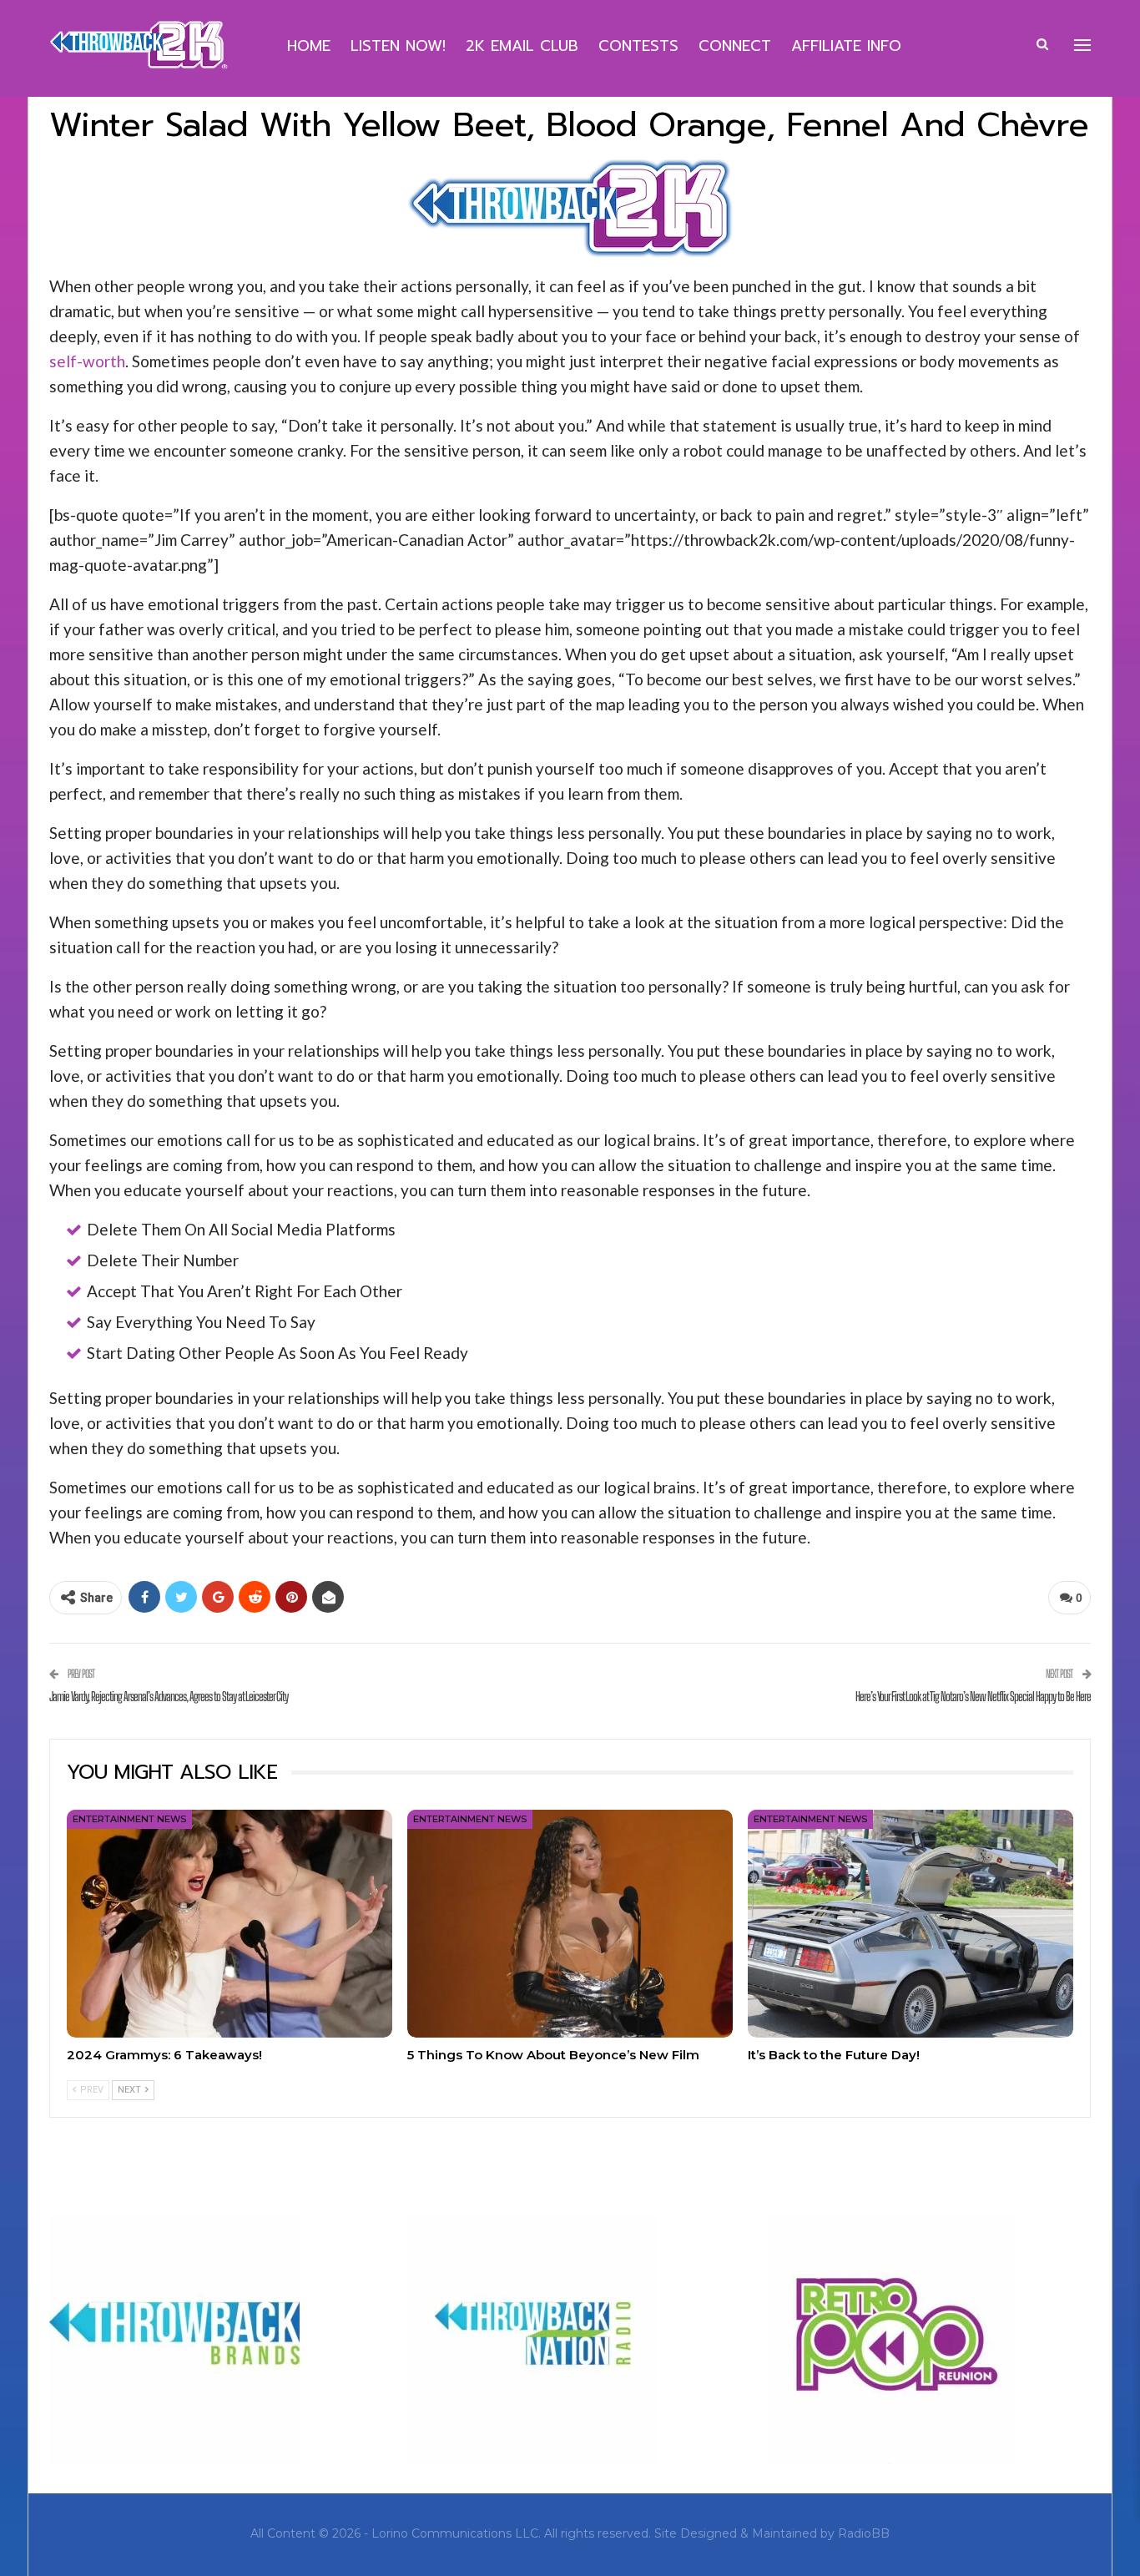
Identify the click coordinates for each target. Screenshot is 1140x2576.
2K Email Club (522, 46)
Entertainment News (129, 1819)
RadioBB (864, 2533)
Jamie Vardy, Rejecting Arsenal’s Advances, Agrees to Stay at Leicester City (169, 1696)
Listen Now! (398, 46)
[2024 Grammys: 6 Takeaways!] (230, 1924)
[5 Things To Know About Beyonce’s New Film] (570, 1924)
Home (309, 46)
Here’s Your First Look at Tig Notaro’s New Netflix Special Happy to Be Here (973, 1696)
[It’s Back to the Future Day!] (910, 1924)
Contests (638, 46)
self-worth (87, 361)
